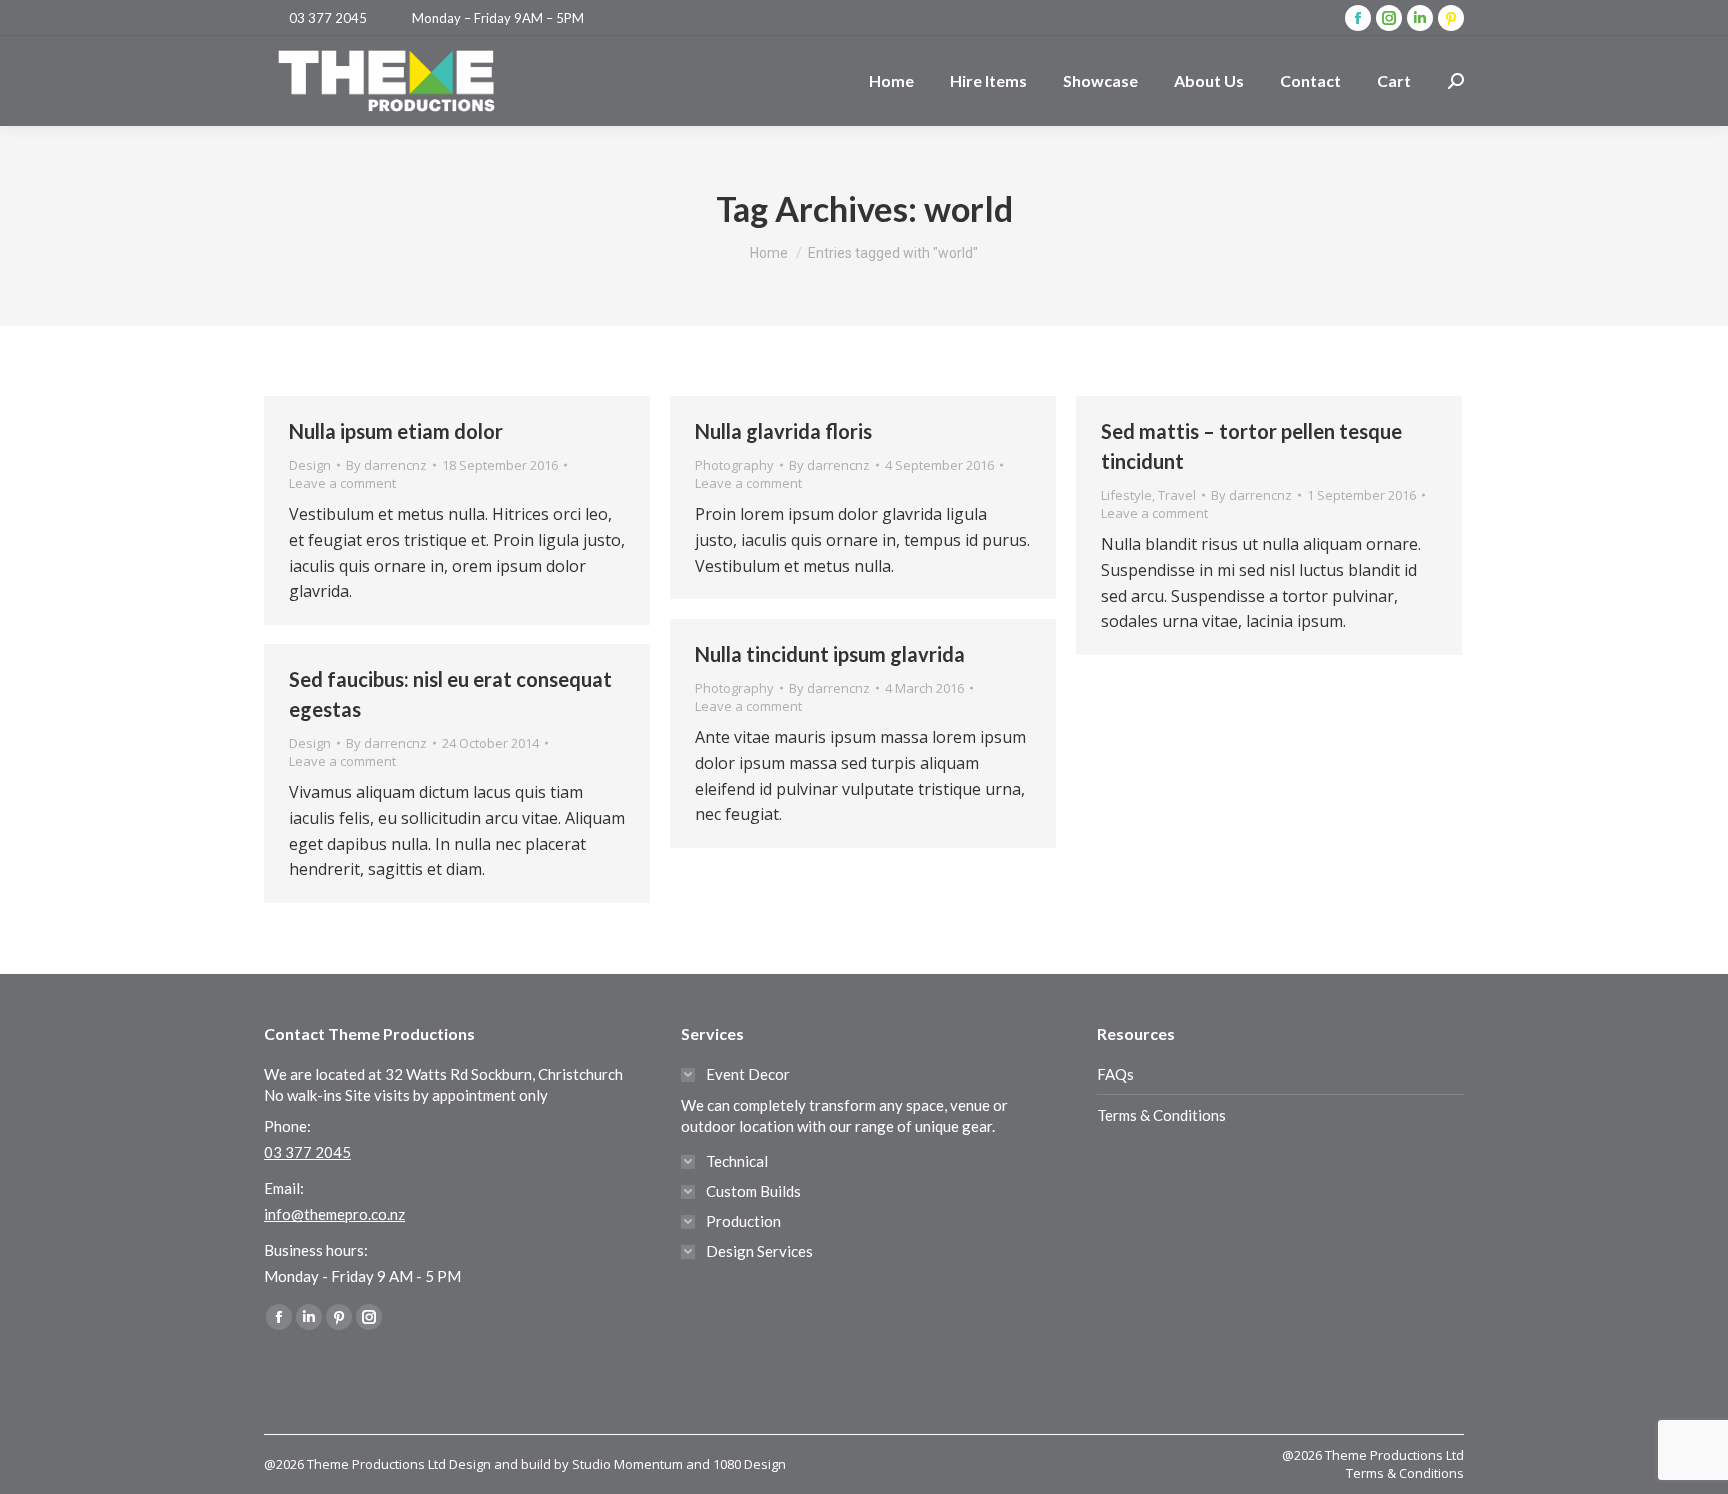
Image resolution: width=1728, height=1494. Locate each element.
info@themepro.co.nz (334, 1214)
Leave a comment (342, 483)
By (386, 465)
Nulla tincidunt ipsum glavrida (830, 654)
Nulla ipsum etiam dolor (396, 431)
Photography (734, 465)
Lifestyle (1126, 495)
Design (310, 465)
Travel (1177, 495)
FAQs (1115, 1074)
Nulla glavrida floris (783, 431)
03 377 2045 (328, 18)
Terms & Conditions (1161, 1115)
